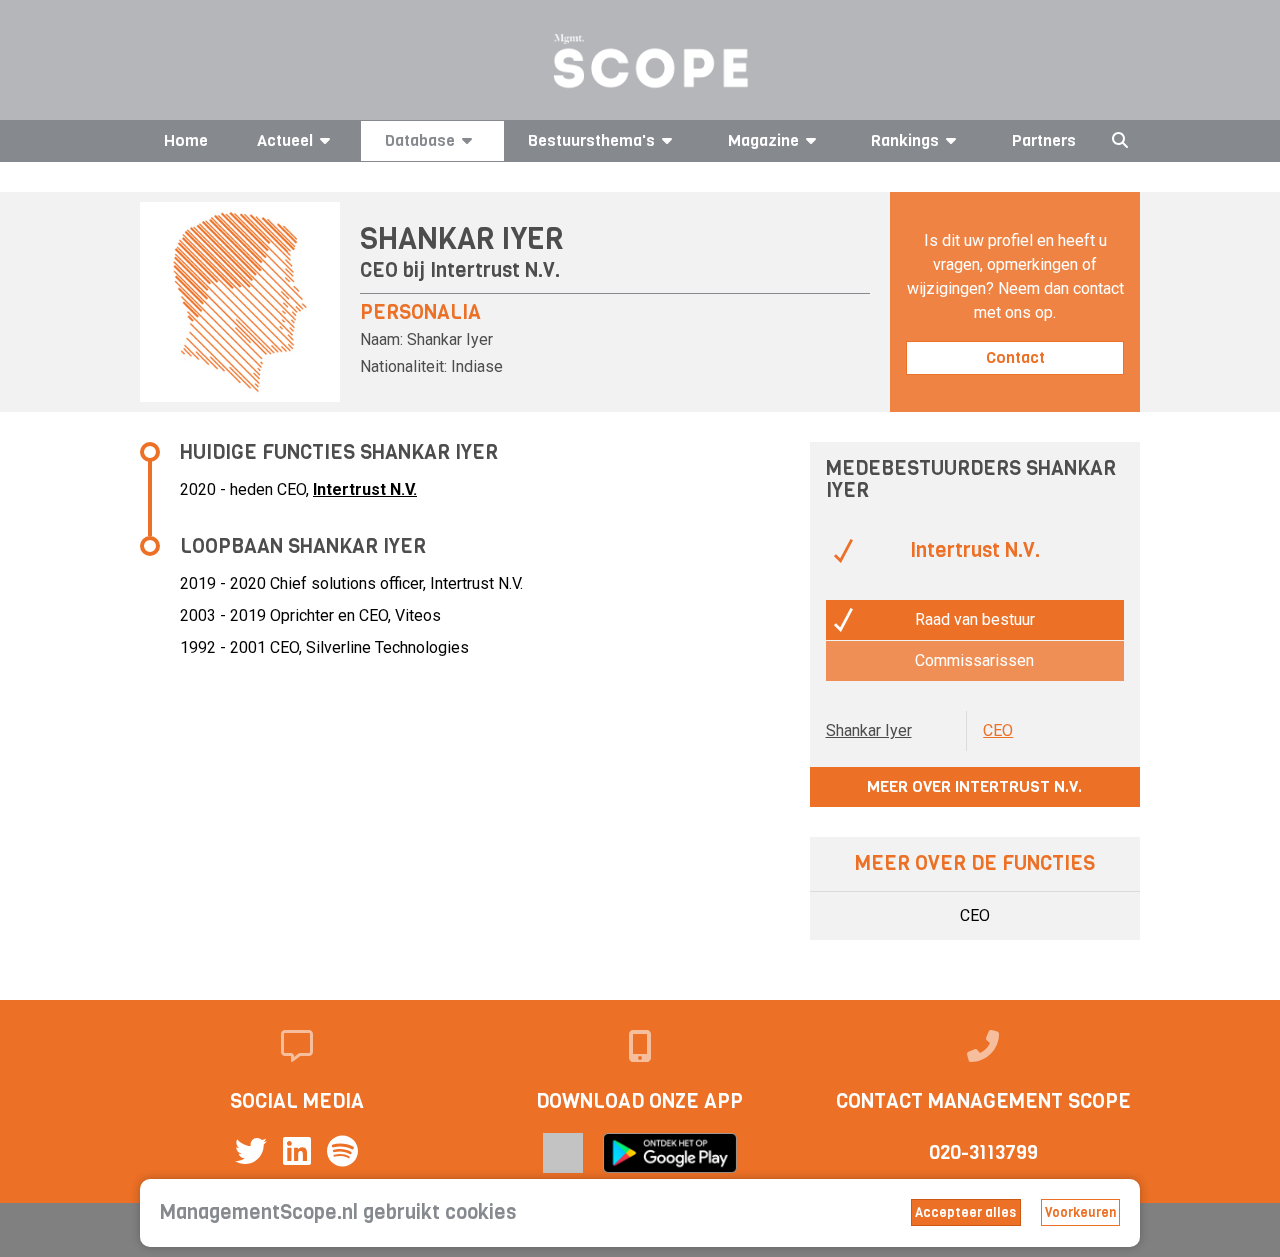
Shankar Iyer (869, 730)
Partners (1044, 140)
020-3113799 (983, 1152)
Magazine (763, 140)
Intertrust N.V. (495, 270)
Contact (1015, 357)
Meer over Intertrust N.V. (974, 786)
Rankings (905, 140)
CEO (998, 730)
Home (186, 140)
